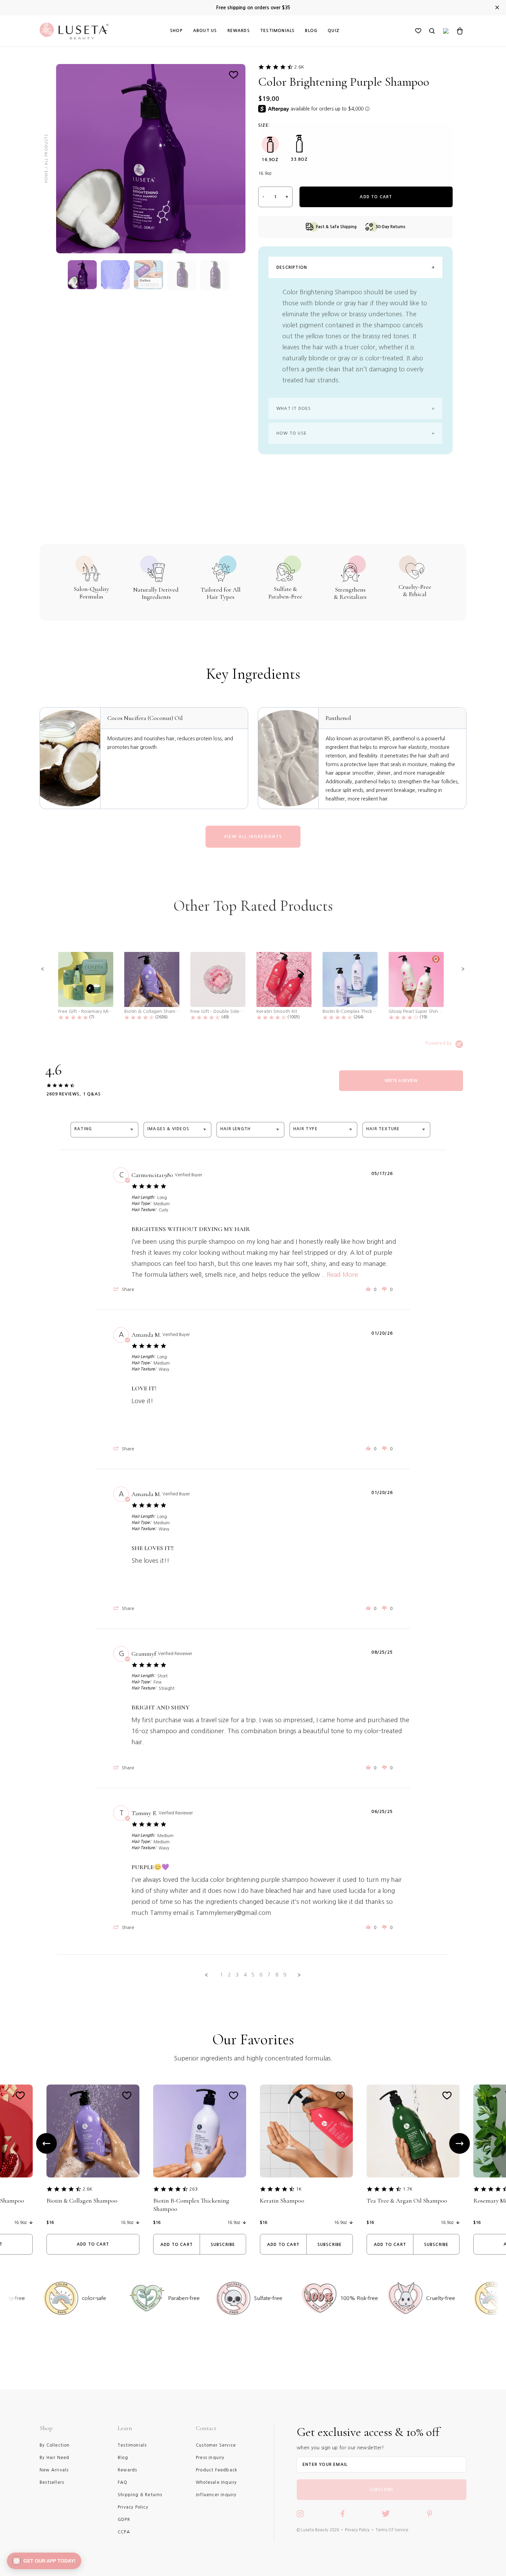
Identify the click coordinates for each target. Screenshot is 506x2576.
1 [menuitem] (221, 1975)
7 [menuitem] (269, 1975)
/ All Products (46, 151)
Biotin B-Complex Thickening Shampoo (191, 2205)
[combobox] (104, 1130)
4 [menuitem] (245, 1975)
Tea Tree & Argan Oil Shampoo (407, 2201)
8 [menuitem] (277, 1975)
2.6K (299, 67)
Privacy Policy (357, 2530)
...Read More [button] (340, 1275)
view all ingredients (253, 837)
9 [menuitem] (285, 1975)
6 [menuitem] (261, 1975)
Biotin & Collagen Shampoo (82, 2201)
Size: (264, 125)
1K (299, 2189)
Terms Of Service (392, 2530)
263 (193, 2189)
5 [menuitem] (253, 1975)
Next (460, 2143)
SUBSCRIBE (382, 2490)
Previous (46, 2143)
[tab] (401, 1081)
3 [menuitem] (237, 1975)
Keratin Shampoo (282, 2201)
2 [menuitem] (229, 1975)
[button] (43, 969)
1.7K (408, 2189)
